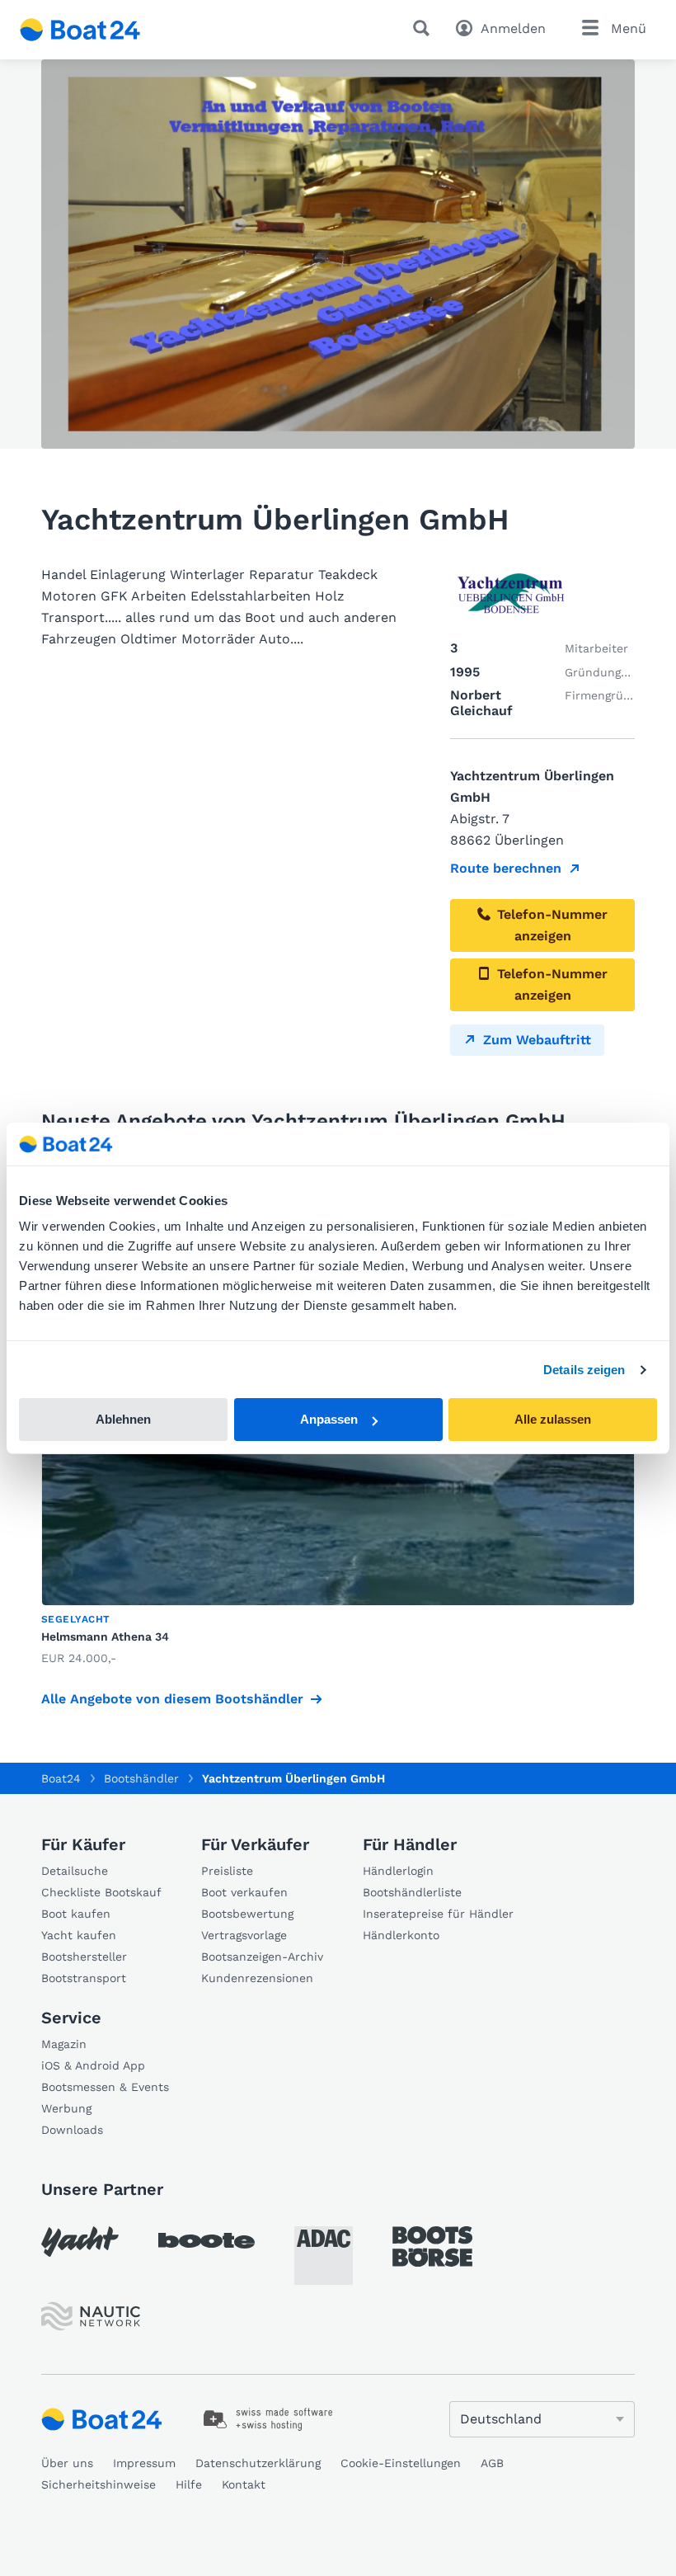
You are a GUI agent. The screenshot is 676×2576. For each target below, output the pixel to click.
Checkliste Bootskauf (101, 1892)
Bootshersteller (84, 1957)
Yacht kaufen (79, 1935)
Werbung (66, 2108)
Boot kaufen (76, 1914)
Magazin (64, 2044)
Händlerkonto (401, 1935)
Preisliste (227, 1871)
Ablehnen (123, 1419)
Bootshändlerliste (412, 1892)
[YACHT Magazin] (80, 2242)
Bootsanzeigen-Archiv (262, 1957)
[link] (268, 2419)
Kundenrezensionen (257, 1978)
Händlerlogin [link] (398, 1871)
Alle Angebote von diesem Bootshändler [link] (172, 1699)
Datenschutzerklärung (258, 2463)
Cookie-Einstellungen (401, 2463)
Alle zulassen (553, 1419)
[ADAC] (324, 2256)
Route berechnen (506, 868)
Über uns (67, 2463)
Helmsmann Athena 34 (105, 1636)
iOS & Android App (93, 2065)
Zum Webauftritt (537, 1040)
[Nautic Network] (91, 2317)
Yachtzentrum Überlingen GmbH (293, 1778)
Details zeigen (584, 1370)
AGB (492, 2463)
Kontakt (244, 2484)
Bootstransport (84, 1978)
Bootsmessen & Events (105, 2087)
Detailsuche (75, 1871)
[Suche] (425, 28)
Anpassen (329, 1419)
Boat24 (61, 1778)
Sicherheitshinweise (99, 2484)
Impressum (144, 2463)
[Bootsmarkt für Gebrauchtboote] (80, 30)
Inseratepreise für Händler (438, 1914)
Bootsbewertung (247, 1914)
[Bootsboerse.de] (432, 2247)
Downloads (72, 2130)
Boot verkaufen (244, 1892)
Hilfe (189, 2484)
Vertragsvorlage (244, 1935)
